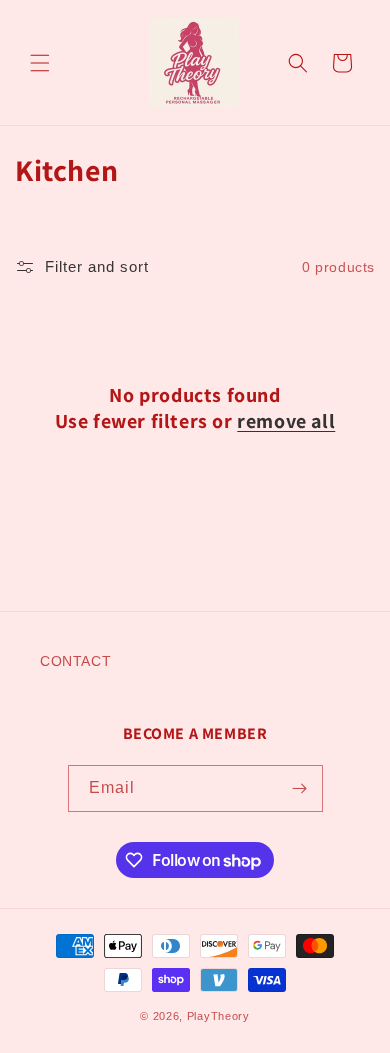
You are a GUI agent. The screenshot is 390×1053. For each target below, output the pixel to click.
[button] (40, 63)
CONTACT (75, 661)
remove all (286, 421)
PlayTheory (218, 1016)
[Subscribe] (300, 788)
